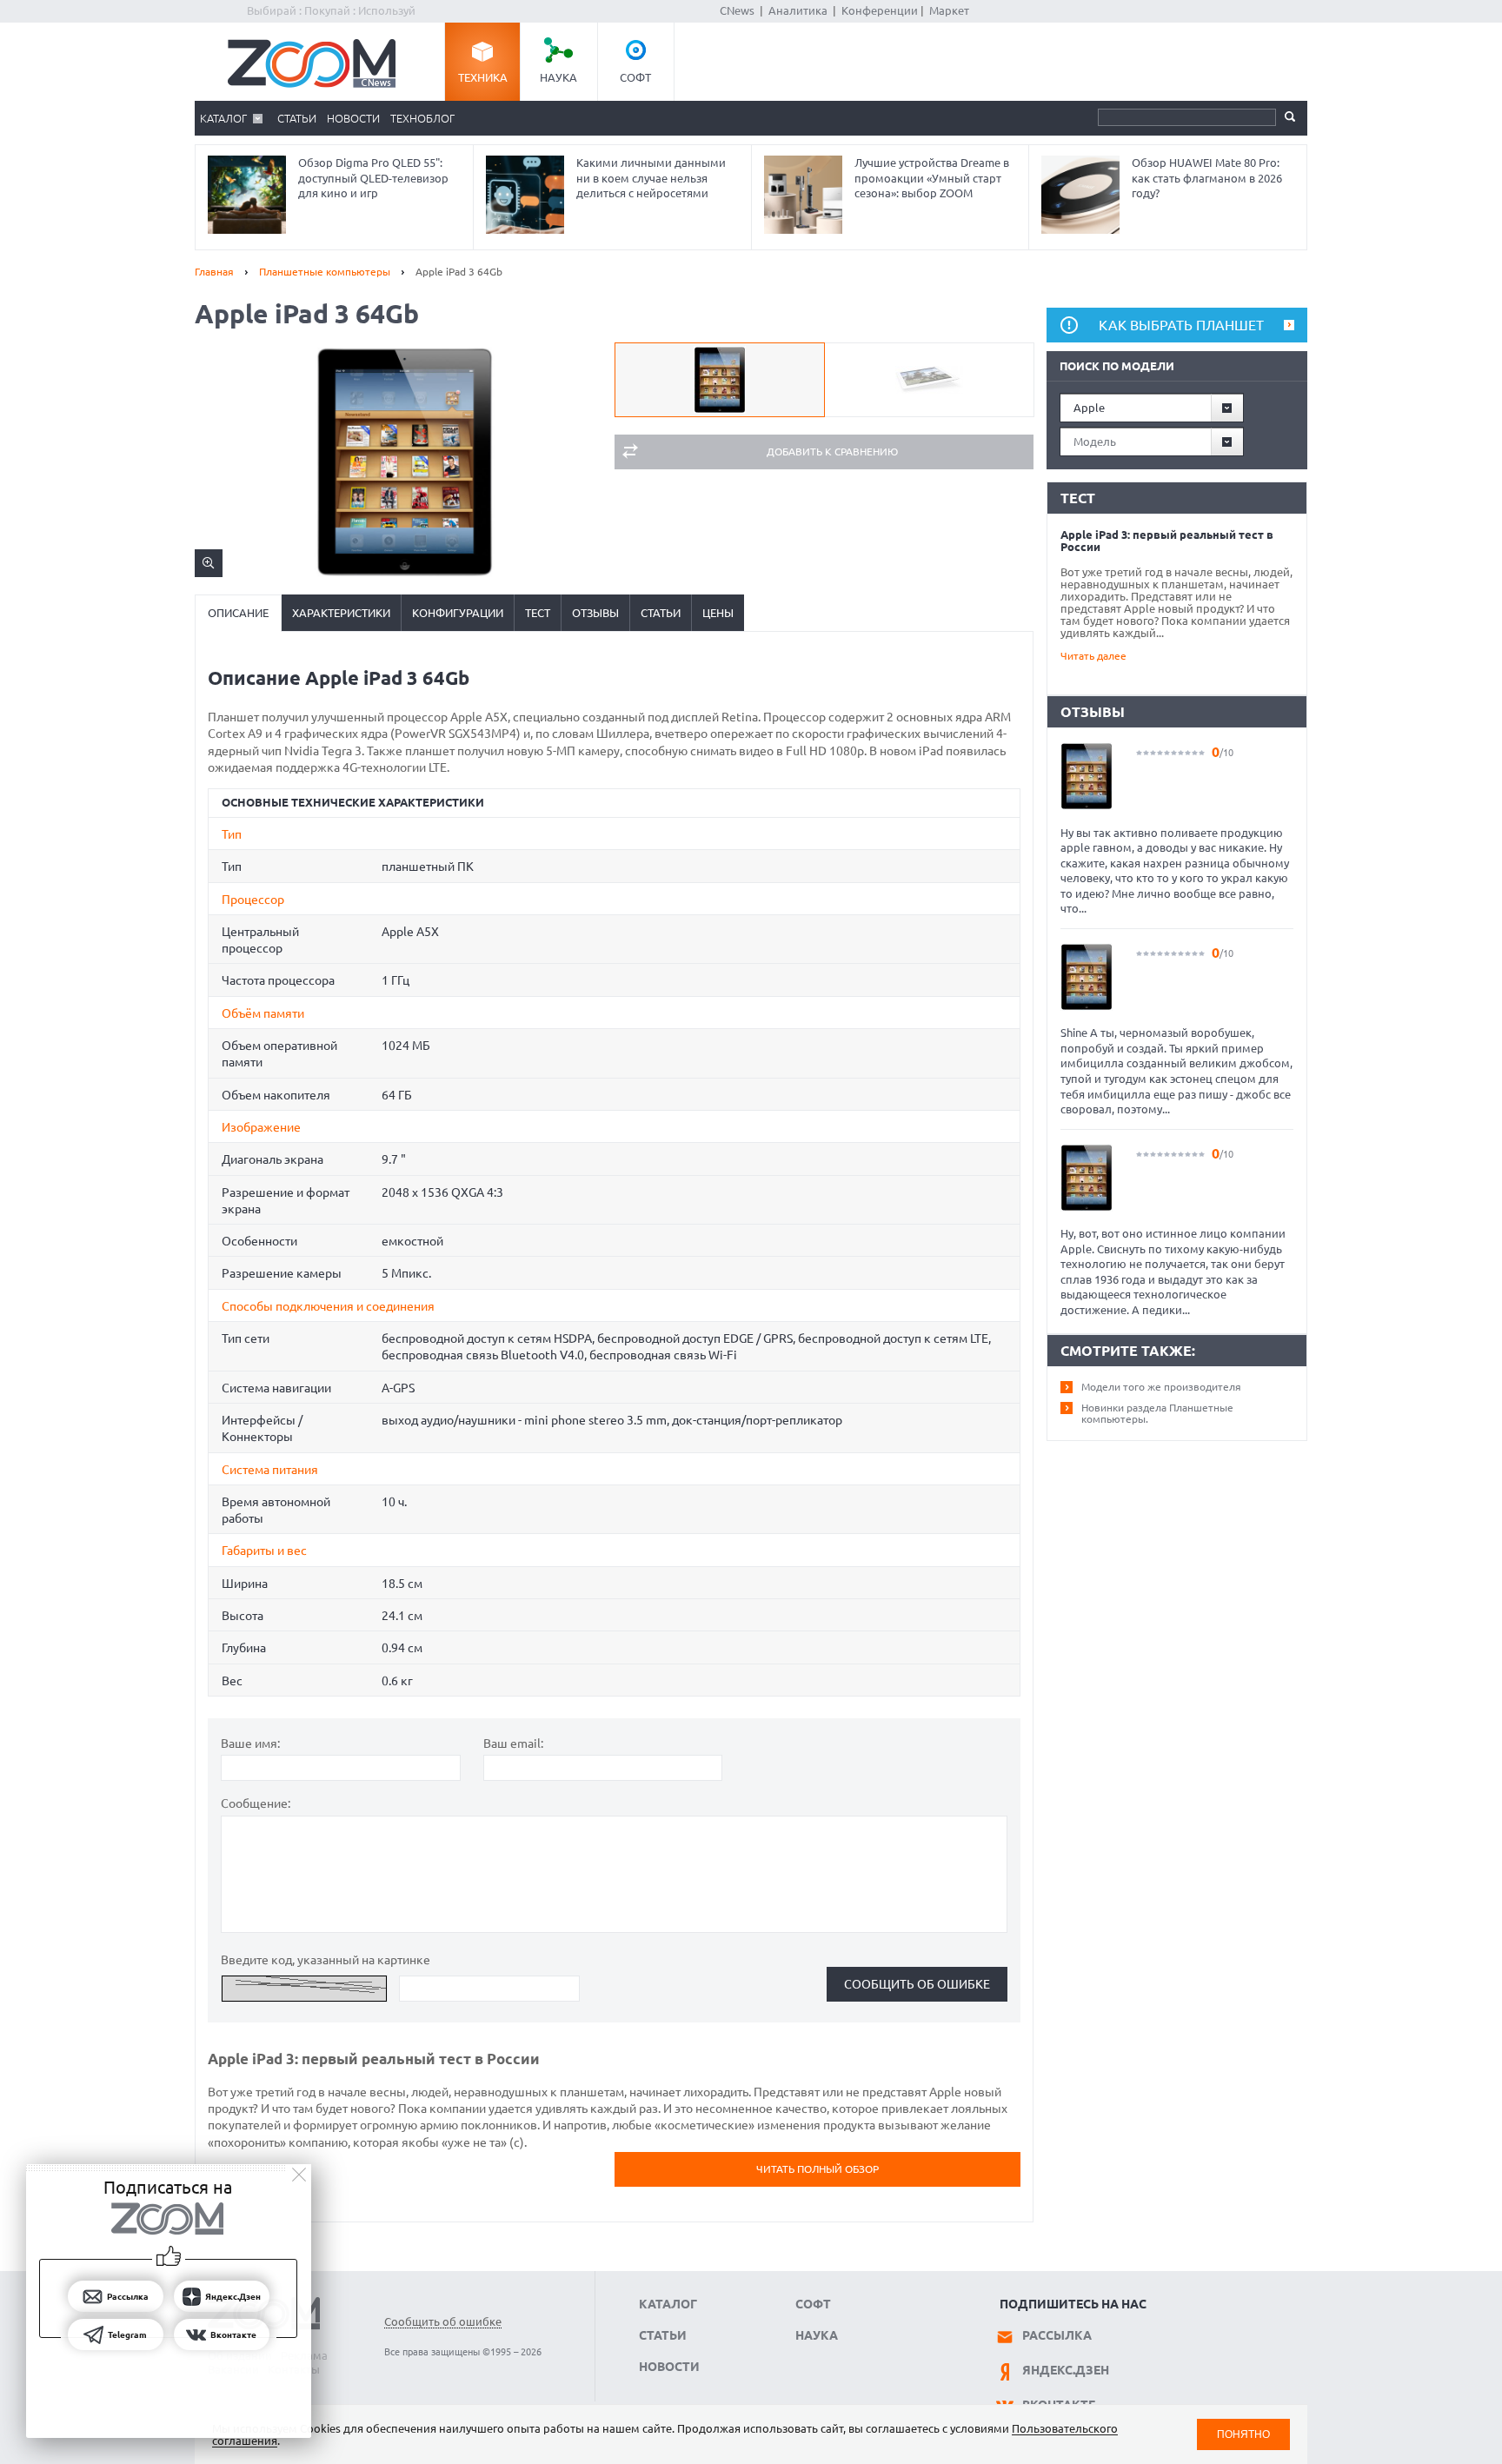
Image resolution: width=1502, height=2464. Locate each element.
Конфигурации (458, 613)
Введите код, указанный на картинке (326, 1960)
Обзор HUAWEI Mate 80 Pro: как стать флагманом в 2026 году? (1207, 178)
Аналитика (798, 10)
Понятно (1243, 2434)
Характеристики (341, 613)
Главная (214, 272)
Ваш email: (513, 1743)
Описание (238, 613)
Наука (558, 77)
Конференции (880, 10)
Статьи (297, 118)
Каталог (223, 118)
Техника (483, 77)
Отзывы (595, 613)
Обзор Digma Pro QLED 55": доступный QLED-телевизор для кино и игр (373, 178)
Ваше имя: (250, 1743)
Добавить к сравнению (832, 452)
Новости (353, 118)
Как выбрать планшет (1181, 325)
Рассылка (1057, 2335)
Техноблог (422, 118)
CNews (737, 10)
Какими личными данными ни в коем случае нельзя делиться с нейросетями (651, 178)
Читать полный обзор (817, 2169)
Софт (635, 77)
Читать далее (1093, 656)
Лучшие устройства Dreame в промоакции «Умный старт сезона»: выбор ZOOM (932, 178)
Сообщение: (256, 1803)
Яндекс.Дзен (1066, 2370)
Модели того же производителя (1161, 1387)
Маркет (949, 10)
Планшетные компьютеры (325, 272)
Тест (538, 613)
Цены (718, 613)
